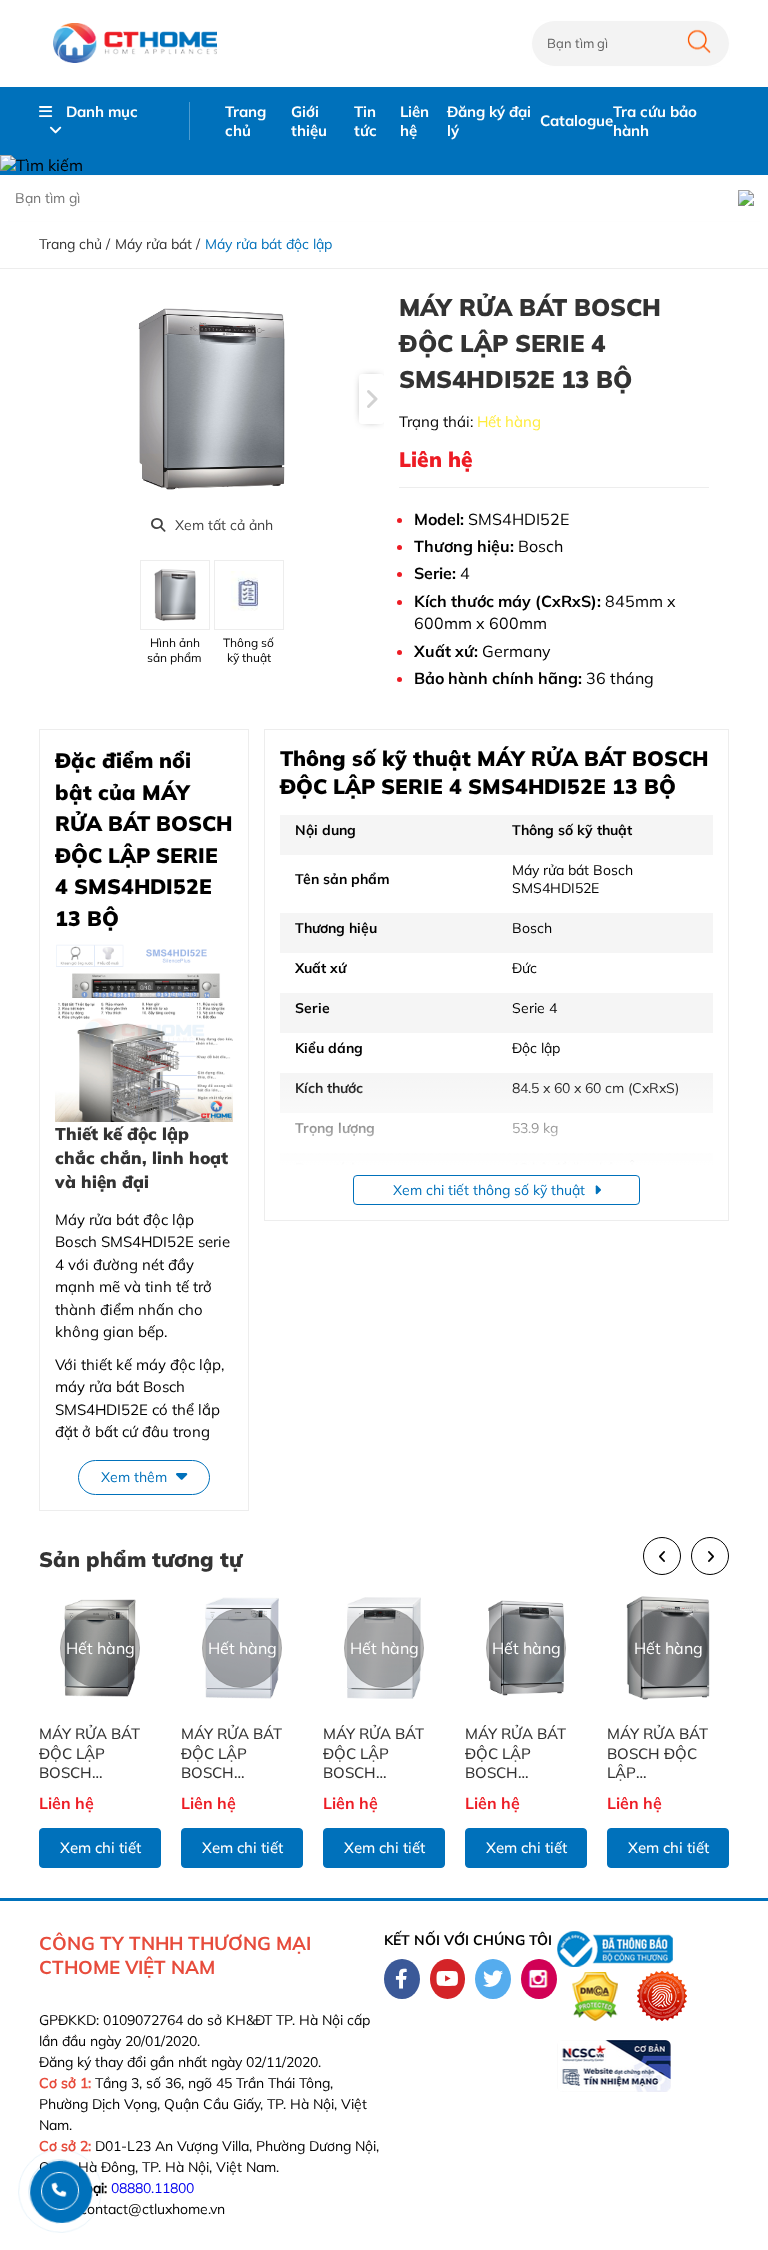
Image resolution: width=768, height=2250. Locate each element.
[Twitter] (493, 1979)
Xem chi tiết (100, 1847)
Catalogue (576, 120)
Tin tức (365, 121)
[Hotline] (59, 2190)
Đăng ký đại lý (489, 121)
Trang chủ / (74, 244)
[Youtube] (448, 1979)
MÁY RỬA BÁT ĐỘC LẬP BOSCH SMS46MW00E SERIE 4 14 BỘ (376, 1753)
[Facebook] (402, 1979)
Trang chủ (245, 121)
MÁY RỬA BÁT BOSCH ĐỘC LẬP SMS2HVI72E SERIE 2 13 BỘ (658, 1753)
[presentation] (371, 399)
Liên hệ (414, 121)
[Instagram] (539, 1979)
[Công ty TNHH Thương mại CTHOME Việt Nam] (134, 43)
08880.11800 (152, 2188)
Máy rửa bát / (157, 244)
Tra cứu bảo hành (655, 121)
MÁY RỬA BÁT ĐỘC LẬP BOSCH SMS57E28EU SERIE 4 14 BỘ (90, 1753)
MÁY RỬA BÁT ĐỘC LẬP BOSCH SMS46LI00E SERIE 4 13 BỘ (516, 1753)
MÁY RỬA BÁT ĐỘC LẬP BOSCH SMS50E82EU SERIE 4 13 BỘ (232, 1753)
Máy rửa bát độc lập (268, 244)
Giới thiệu (309, 121)
